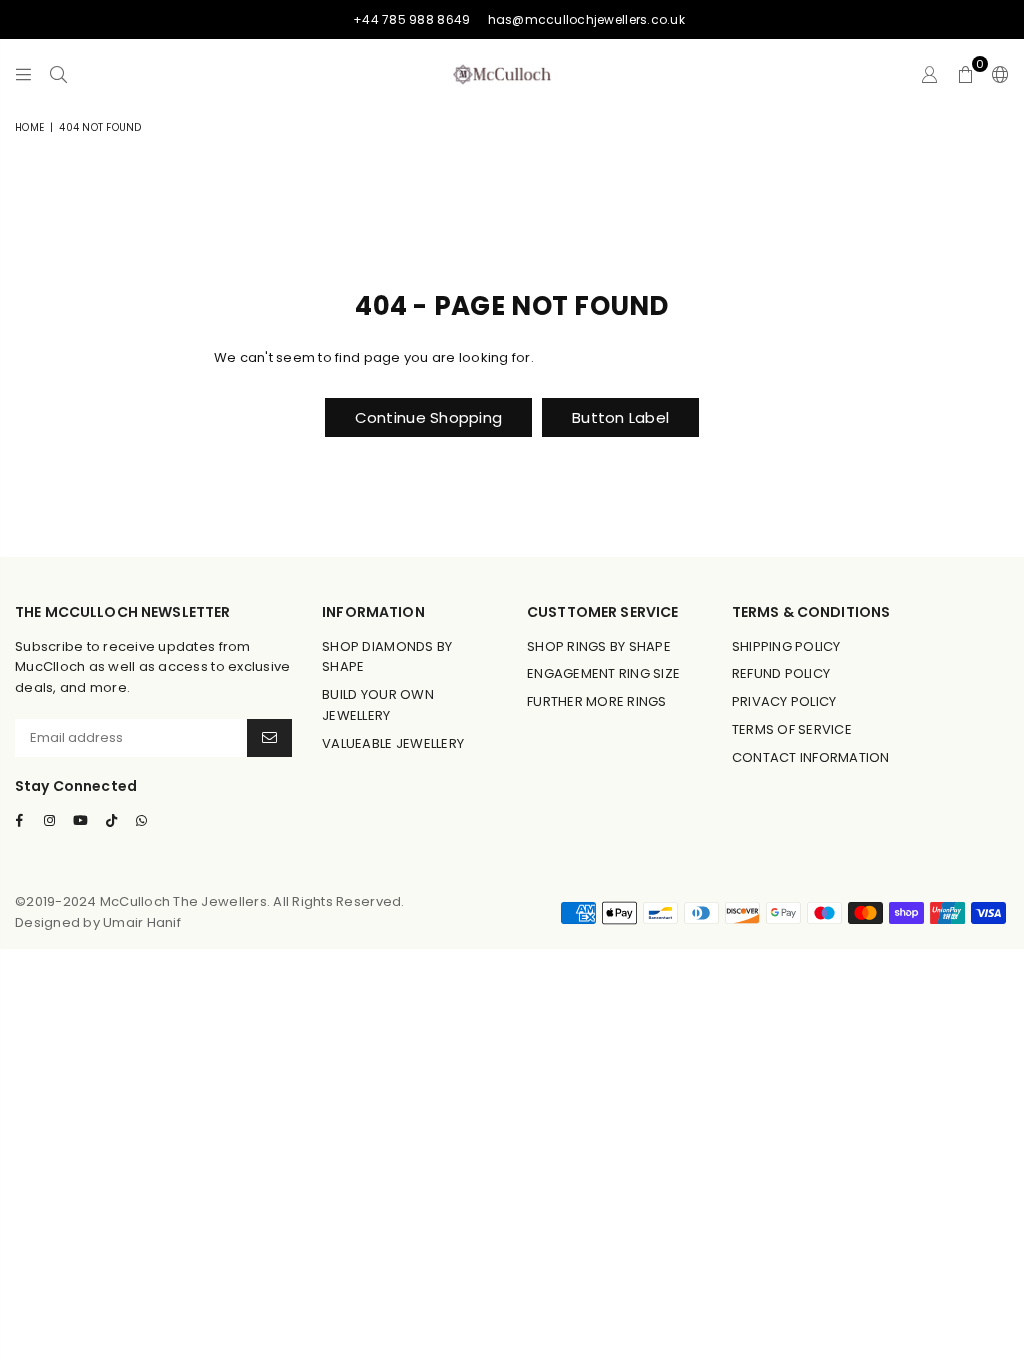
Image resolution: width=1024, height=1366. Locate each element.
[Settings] (996, 74)
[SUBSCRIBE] (269, 738)
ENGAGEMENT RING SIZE (603, 673)
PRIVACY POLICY (784, 701)
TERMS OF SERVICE (792, 729)
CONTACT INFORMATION (811, 757)
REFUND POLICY (781, 673)
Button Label (620, 417)
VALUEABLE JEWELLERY (393, 743)
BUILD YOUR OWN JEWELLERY (378, 705)
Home (29, 127)
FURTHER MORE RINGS (597, 701)
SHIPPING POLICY (786, 646)
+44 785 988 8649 (411, 19)
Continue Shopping (428, 417)
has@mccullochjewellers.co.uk (586, 19)
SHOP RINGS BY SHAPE (599, 646)
